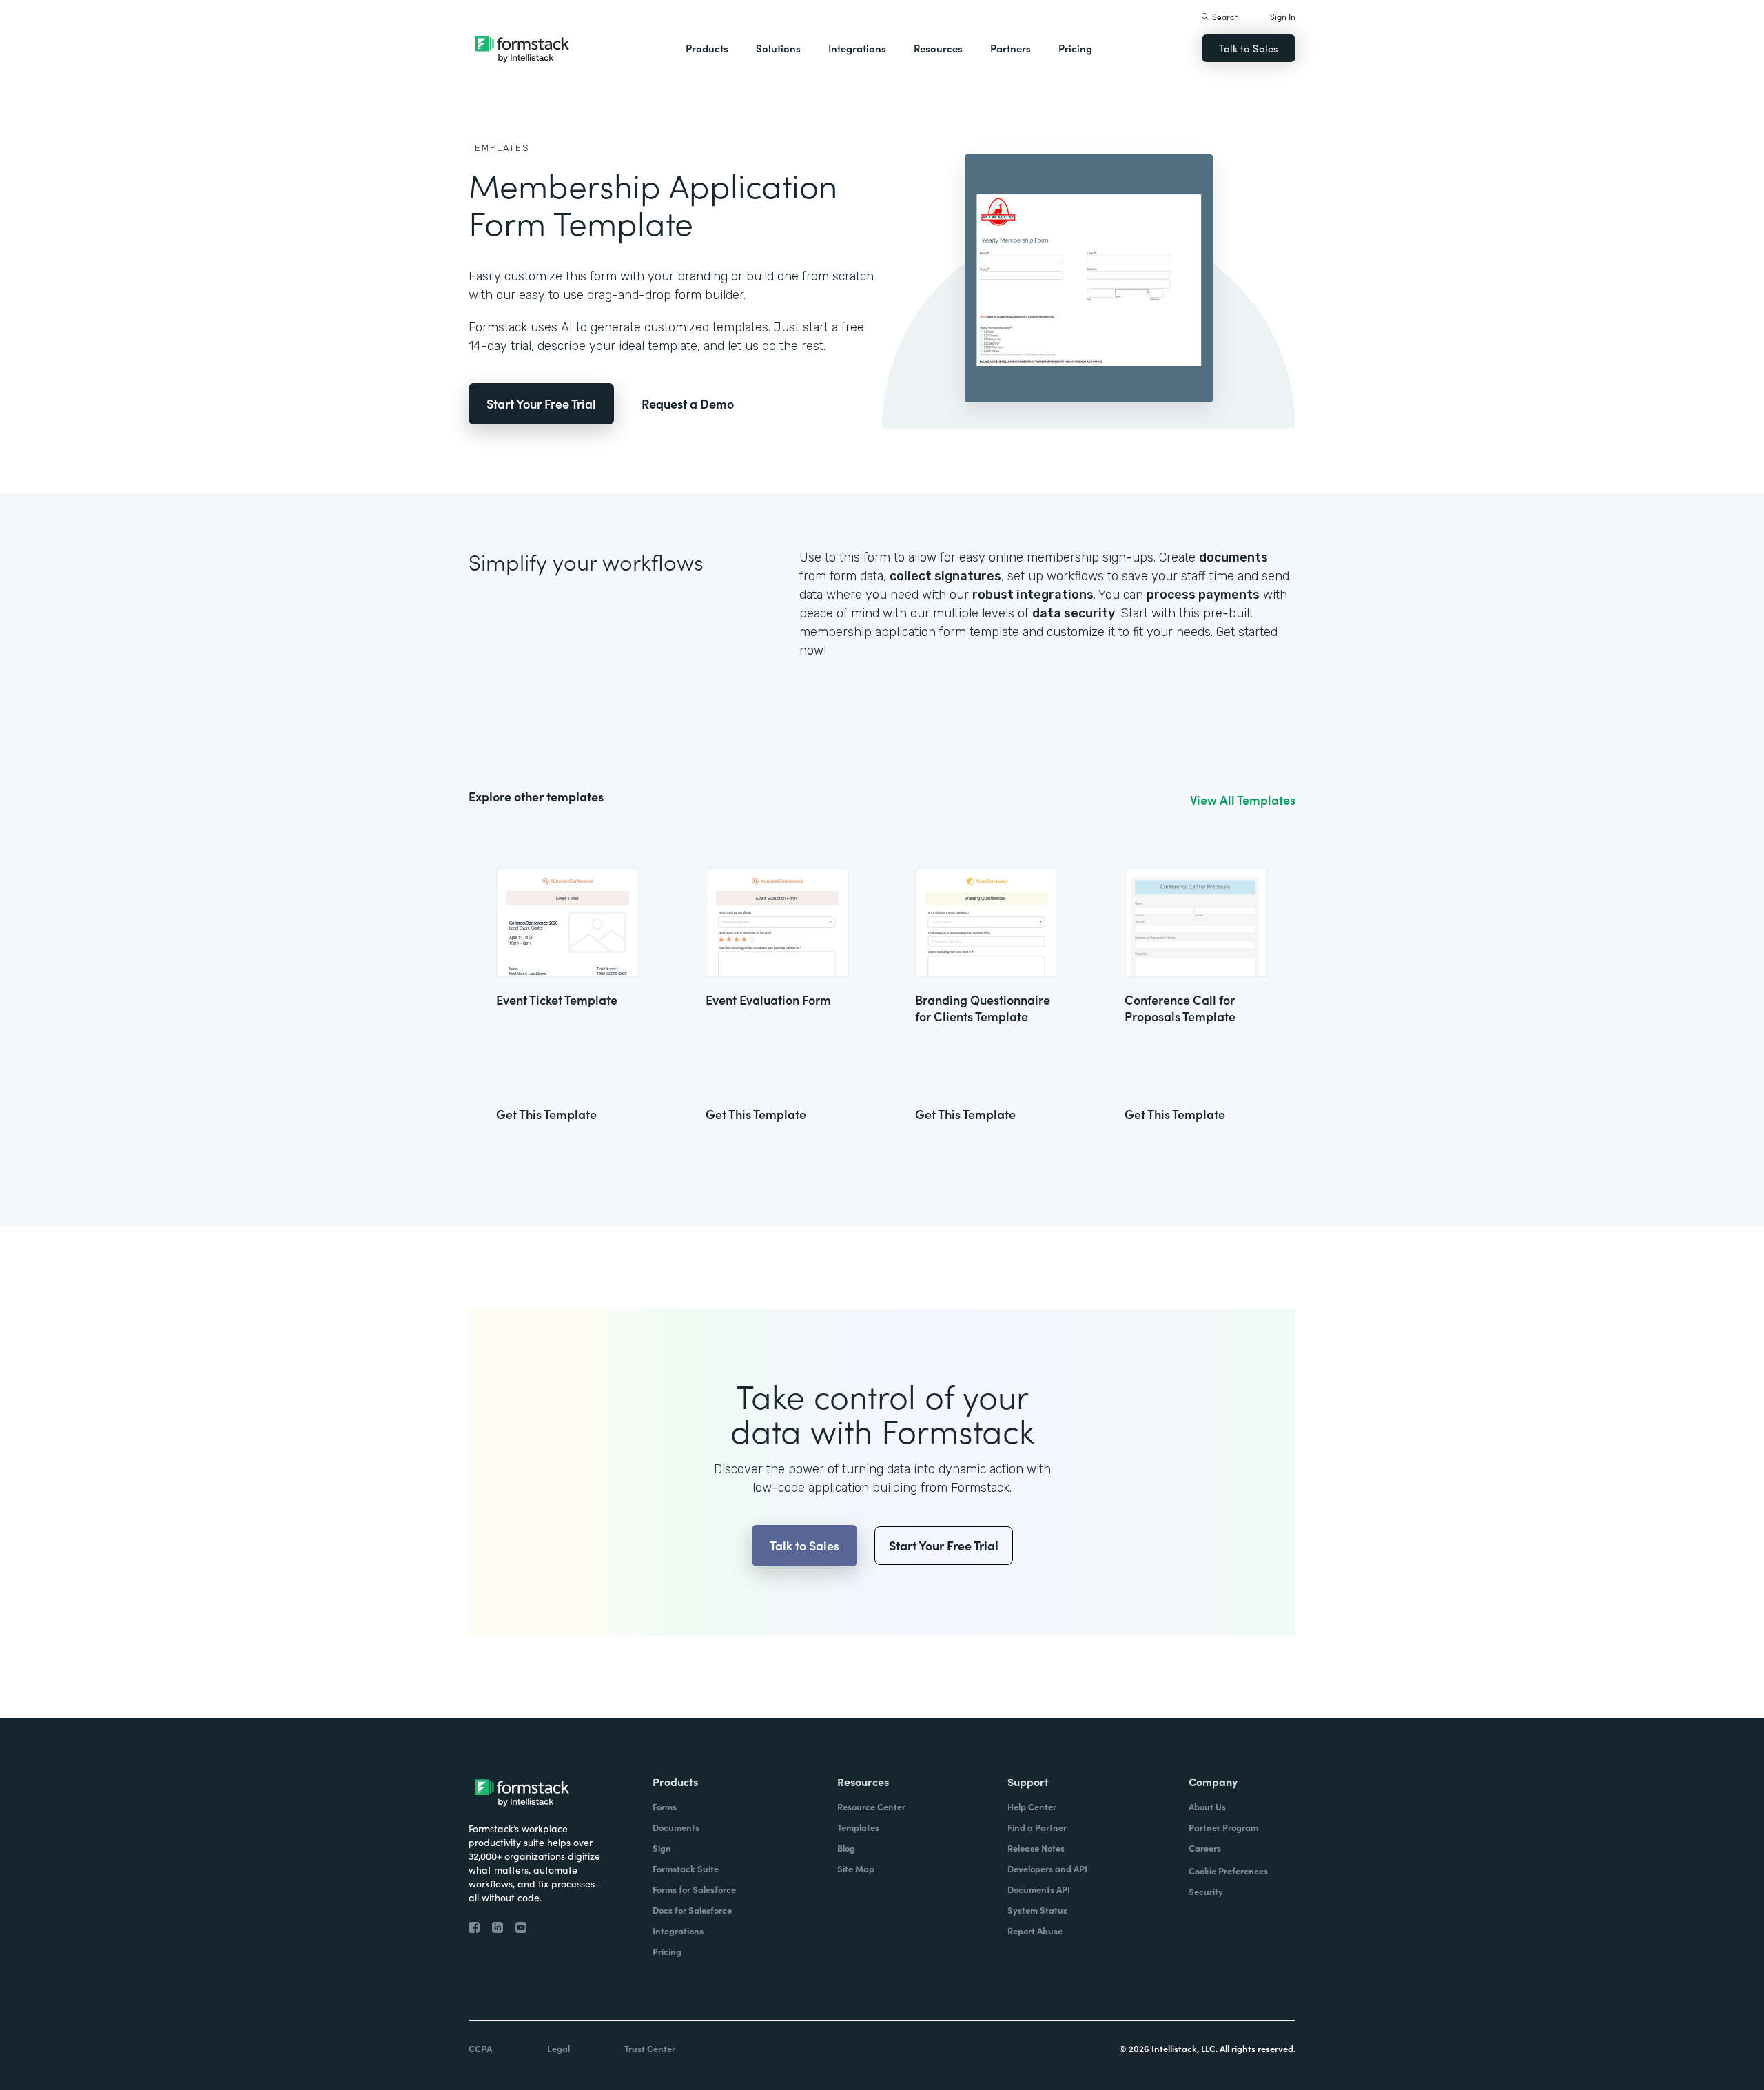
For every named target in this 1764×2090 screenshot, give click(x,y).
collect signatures (945, 576)
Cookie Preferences (1228, 1871)
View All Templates (1243, 800)
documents (1233, 557)
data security (1074, 613)
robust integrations (1033, 595)
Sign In (1283, 16)
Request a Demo (688, 403)
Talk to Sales (1249, 48)
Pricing (1075, 48)
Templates (499, 148)
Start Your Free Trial (541, 403)
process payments (1203, 595)
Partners (1011, 48)
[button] (707, 48)
